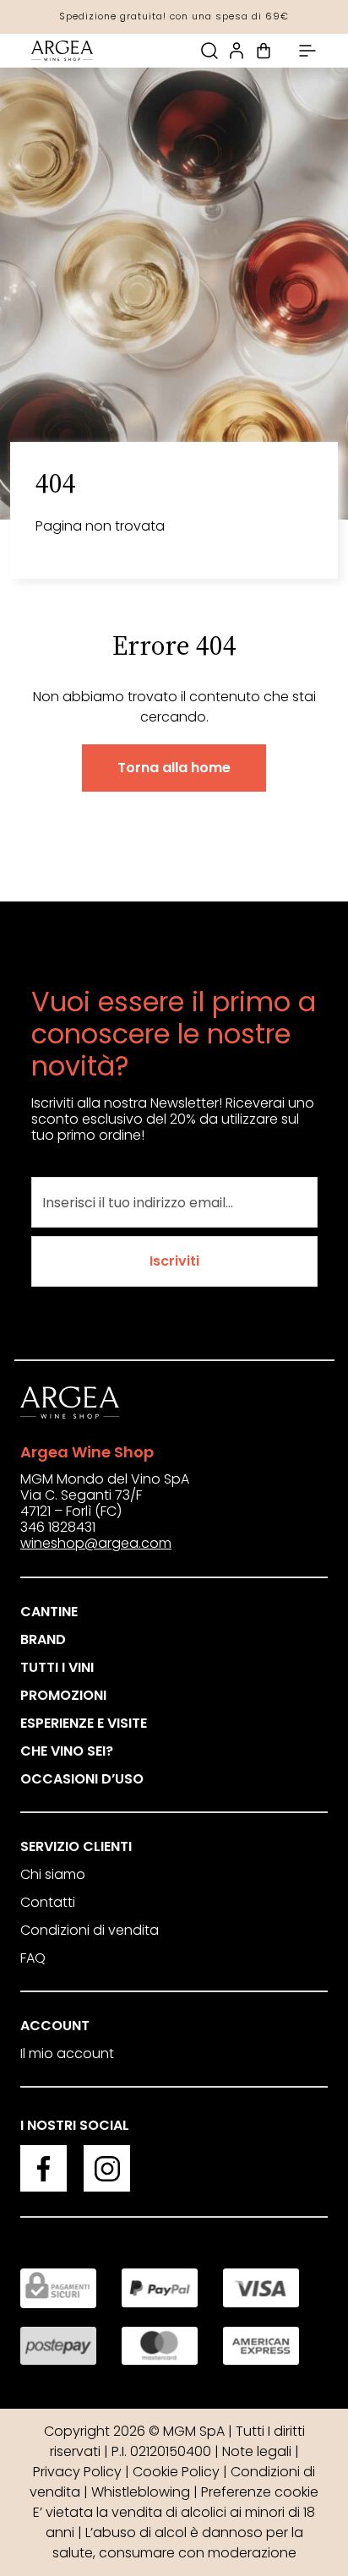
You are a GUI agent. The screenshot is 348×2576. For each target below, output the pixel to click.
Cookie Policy (176, 2472)
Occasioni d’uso (82, 1779)
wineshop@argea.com (96, 1543)
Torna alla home (174, 768)
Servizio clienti (76, 1846)
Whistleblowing (141, 2492)
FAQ (33, 1958)
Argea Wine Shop (87, 1452)
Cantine (49, 1612)
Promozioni (63, 1695)
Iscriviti (174, 1261)
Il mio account (67, 2053)
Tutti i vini (57, 1667)
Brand (43, 1639)
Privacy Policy (77, 2472)
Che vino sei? (67, 1751)
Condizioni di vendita (90, 1930)
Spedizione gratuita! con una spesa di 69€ (174, 16)
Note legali (257, 2451)
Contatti (48, 1902)
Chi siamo (53, 1874)
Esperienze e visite (84, 1723)
